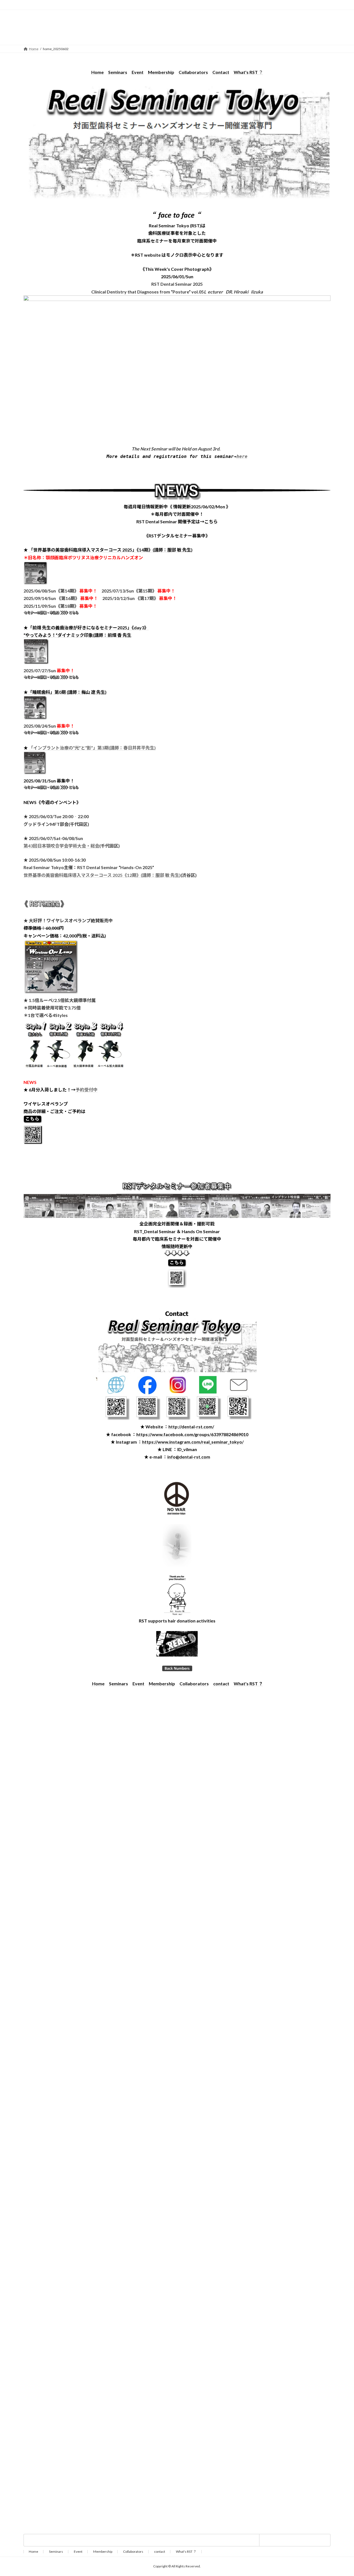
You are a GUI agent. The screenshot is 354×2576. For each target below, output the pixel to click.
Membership (161, 72)
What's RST (246, 72)
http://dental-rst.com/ (191, 1427)
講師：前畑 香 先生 (113, 635)
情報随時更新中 (177, 1246)
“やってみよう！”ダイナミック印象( (59, 635)
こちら (211, 521)
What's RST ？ (248, 1684)
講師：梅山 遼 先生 (87, 692)
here (242, 456)
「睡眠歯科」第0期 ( (48, 692)
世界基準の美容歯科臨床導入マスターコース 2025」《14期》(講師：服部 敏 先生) (113, 550)
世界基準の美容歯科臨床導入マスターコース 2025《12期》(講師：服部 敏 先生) (102, 875)
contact (221, 1684)
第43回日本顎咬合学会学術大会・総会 (61, 846)
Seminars (118, 72)
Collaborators (193, 72)
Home (33, 2551)
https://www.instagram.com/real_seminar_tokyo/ (193, 1442)
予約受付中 (87, 1090)
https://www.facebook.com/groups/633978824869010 (192, 1434)
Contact (221, 72)
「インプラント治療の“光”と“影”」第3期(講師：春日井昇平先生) (92, 748)
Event (138, 72)
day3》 (141, 628)
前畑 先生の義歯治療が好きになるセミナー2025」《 (83, 628)
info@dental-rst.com (189, 1457)
